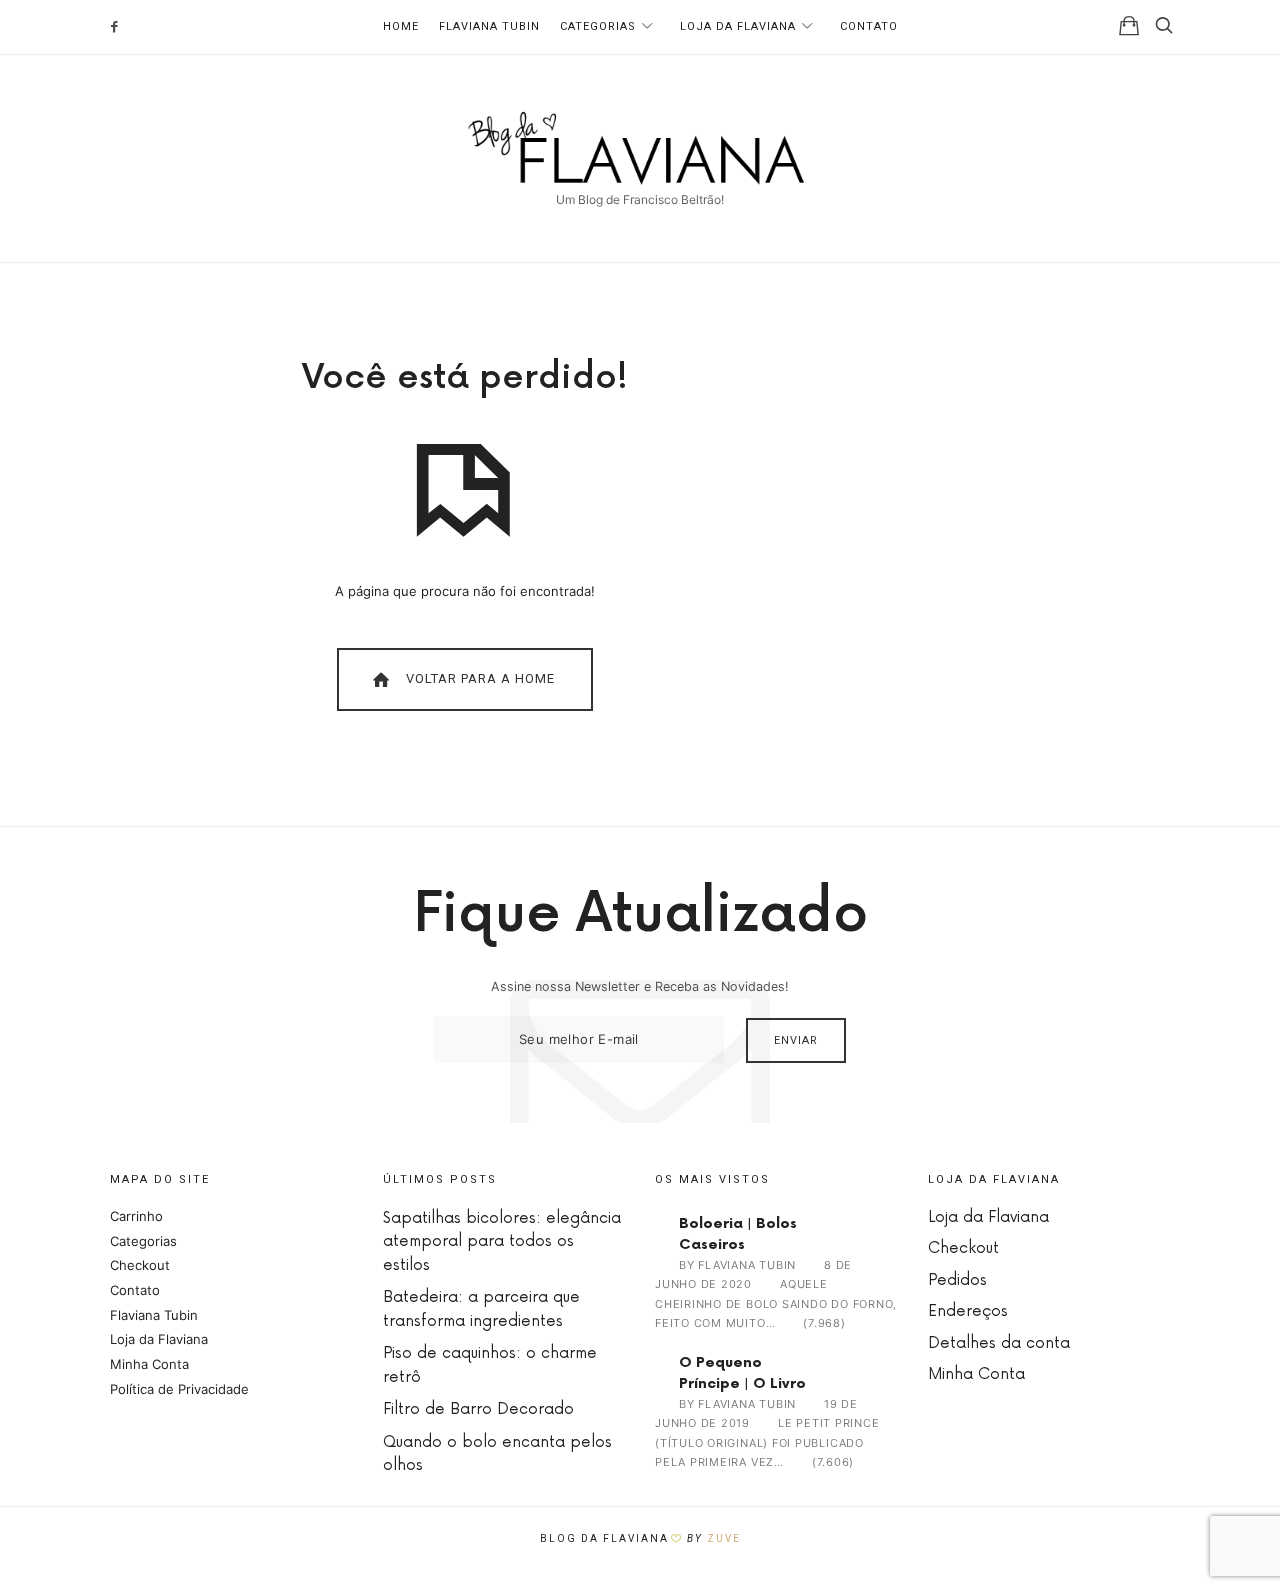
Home (401, 26)
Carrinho (136, 1216)
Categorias (598, 26)
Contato (869, 26)
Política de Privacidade (179, 1389)
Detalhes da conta (999, 1343)
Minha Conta (149, 1364)
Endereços (968, 1311)
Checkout (140, 1265)
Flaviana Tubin (489, 26)
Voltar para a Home (478, 678)
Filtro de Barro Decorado (478, 1409)
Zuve (724, 1538)
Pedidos (957, 1280)
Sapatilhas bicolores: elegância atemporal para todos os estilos (502, 1242)
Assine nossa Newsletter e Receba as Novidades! (640, 986)
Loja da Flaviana (738, 26)
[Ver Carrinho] (1129, 25)
